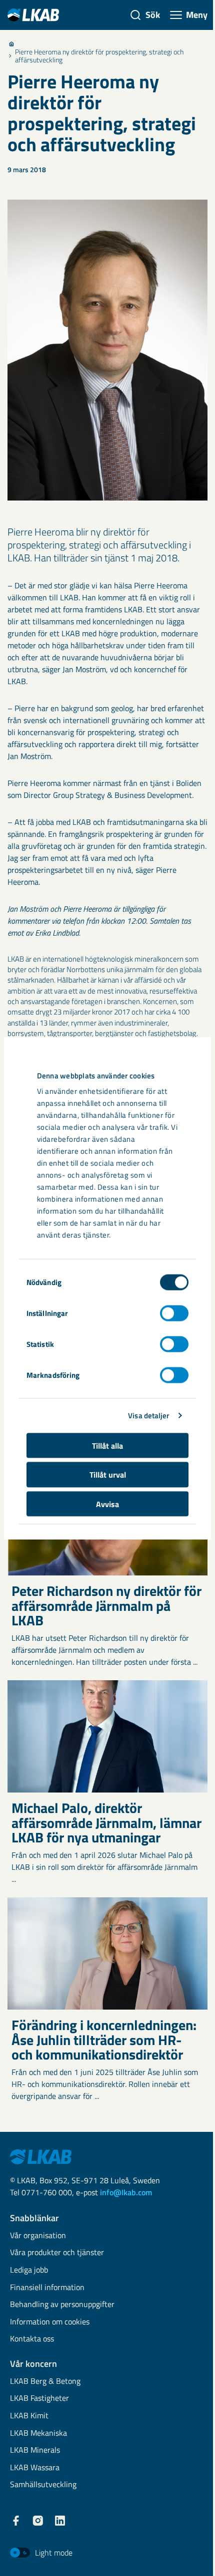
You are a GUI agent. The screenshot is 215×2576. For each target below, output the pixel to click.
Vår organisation (38, 2236)
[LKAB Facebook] (16, 2521)
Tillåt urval (108, 1475)
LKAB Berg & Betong (45, 2382)
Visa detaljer (148, 1416)
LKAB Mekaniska (38, 2434)
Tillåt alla (107, 1445)
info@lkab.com (126, 2192)
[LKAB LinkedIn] (60, 2521)
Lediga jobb (29, 2270)
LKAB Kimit (29, 2416)
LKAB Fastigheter (39, 2399)
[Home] (11, 44)
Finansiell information (47, 2288)
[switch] (174, 1313)
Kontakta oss (32, 2339)
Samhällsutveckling (43, 2485)
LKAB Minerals (35, 2450)
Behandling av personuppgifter (62, 2305)
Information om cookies (50, 2322)
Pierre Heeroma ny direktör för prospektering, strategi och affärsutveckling (99, 56)
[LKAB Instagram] (38, 2521)
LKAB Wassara (35, 2468)
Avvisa (107, 1504)
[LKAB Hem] (33, 15)
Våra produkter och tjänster (57, 2253)
